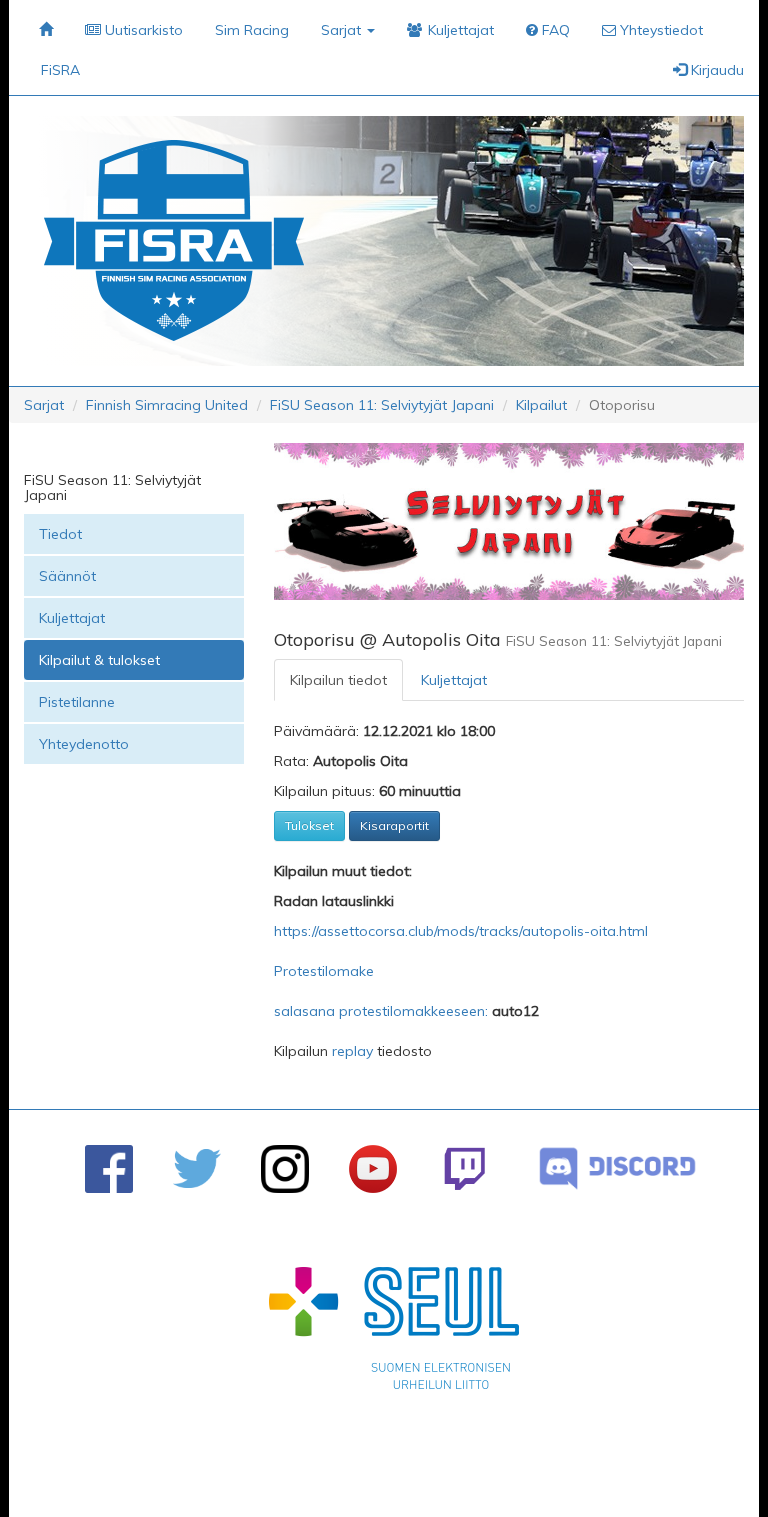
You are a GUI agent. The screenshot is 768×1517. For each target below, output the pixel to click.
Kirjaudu (715, 70)
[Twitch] (464, 1168)
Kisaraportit (394, 825)
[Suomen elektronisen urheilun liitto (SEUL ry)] (394, 1333)
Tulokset (309, 825)
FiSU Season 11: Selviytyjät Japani (382, 405)
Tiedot (60, 534)
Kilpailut (541, 405)
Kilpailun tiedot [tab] (338, 680)
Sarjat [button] (343, 30)
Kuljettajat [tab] (454, 680)
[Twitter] (197, 1168)
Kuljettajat (72, 618)
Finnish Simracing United (167, 405)
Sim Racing (252, 30)
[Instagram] (285, 1169)
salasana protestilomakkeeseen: (383, 1011)
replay (352, 1051)
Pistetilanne (77, 702)
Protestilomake (324, 971)
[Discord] (617, 1168)
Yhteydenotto (84, 744)
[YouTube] (373, 1169)
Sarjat (44, 405)
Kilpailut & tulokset (99, 660)
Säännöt (67, 576)
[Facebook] (109, 1169)
